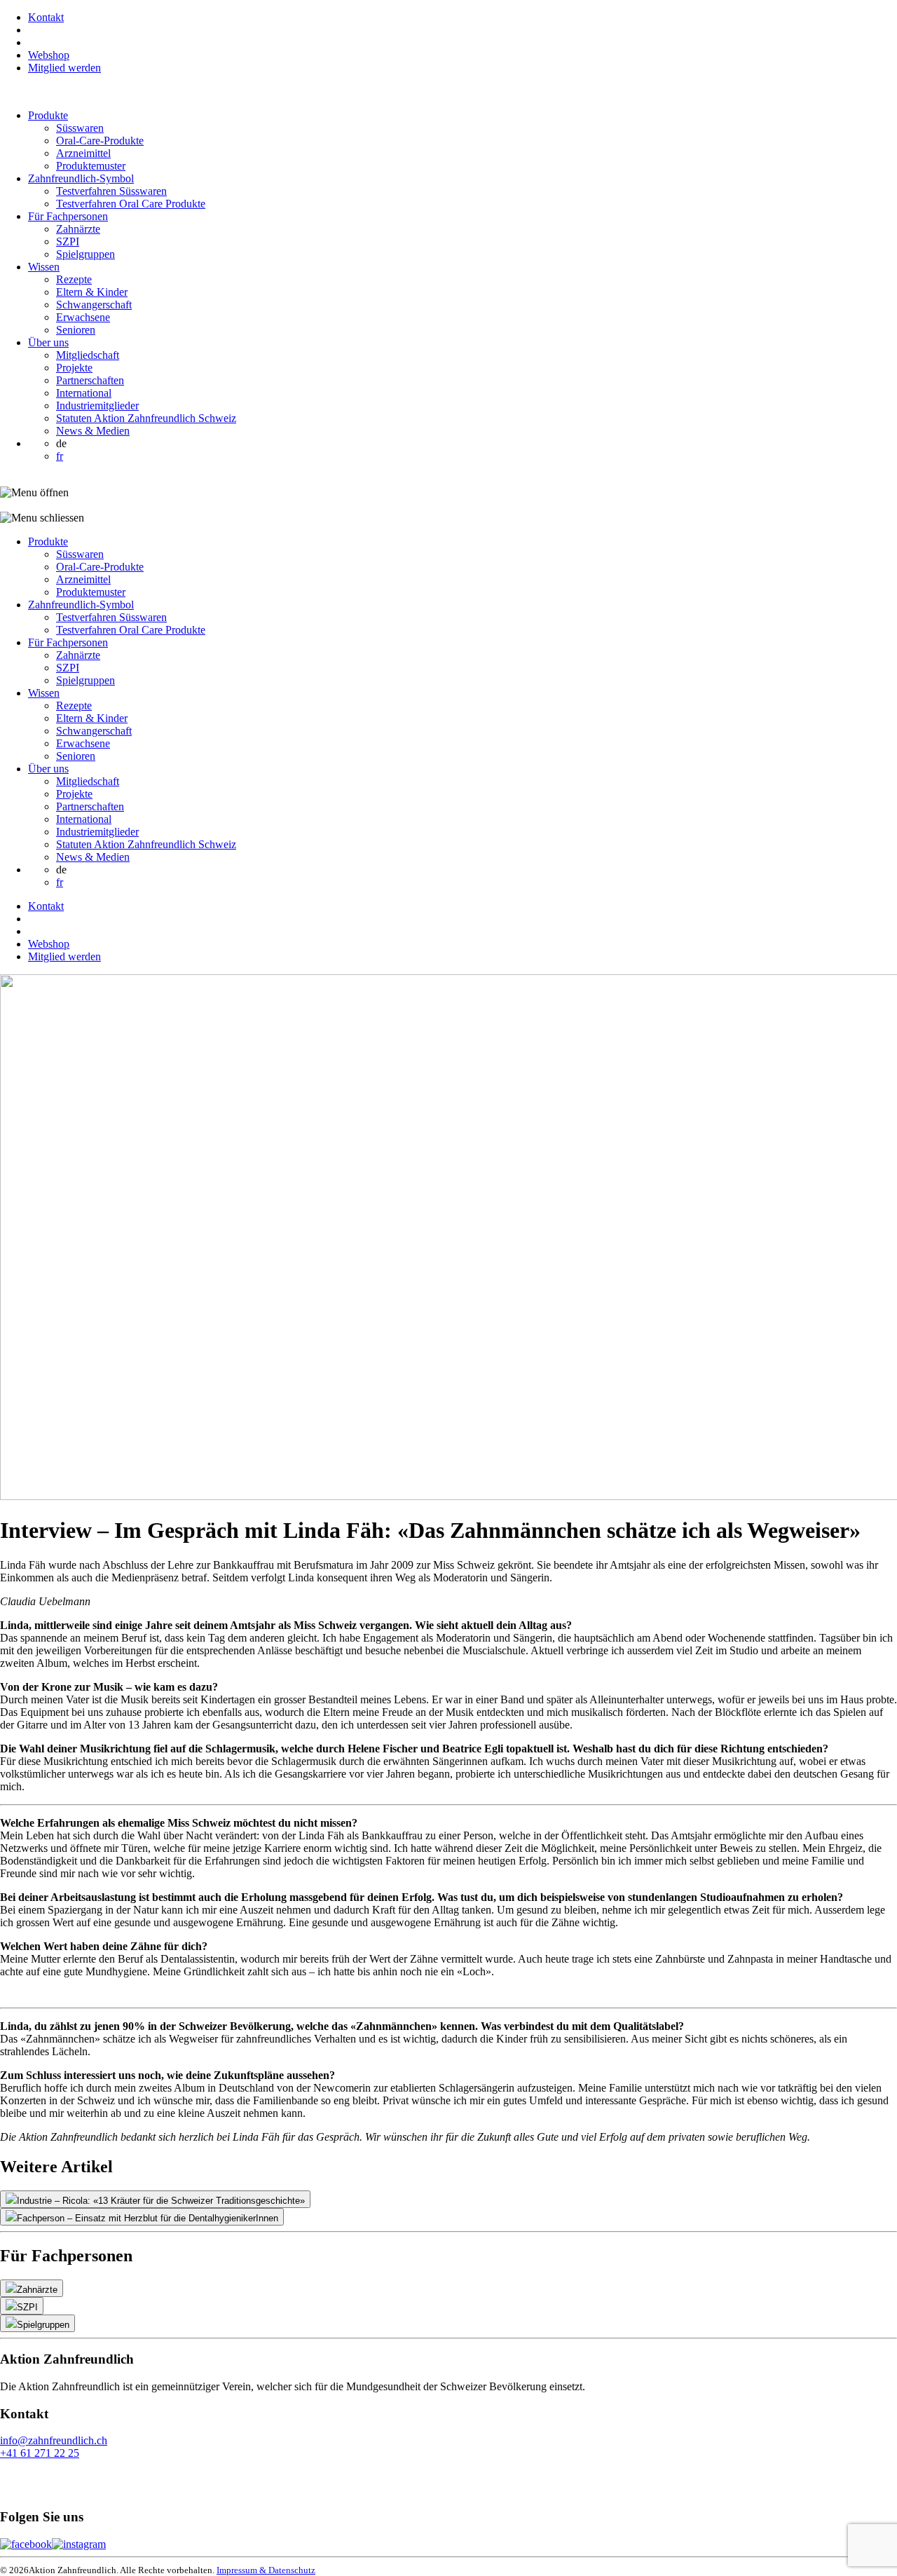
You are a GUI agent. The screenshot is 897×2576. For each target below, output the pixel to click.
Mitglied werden (64, 68)
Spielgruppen (85, 254)
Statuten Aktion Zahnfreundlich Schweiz (146, 418)
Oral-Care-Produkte (100, 141)
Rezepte (74, 279)
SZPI (68, 241)
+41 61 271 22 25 (40, 2453)
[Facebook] (26, 2544)
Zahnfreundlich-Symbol (81, 178)
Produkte (48, 115)
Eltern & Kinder (92, 292)
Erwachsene (83, 317)
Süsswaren (80, 128)
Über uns (48, 342)
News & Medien (93, 431)
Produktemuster (91, 166)
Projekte (74, 368)
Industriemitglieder (97, 406)
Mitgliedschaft (88, 355)
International (84, 393)
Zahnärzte (78, 229)
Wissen (44, 267)
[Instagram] (79, 2544)
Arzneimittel (83, 153)
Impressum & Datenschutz (266, 2570)
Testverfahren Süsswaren (111, 191)
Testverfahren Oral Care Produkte (131, 204)
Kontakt (46, 17)
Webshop (49, 55)
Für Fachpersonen (68, 216)
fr (60, 456)
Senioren (76, 330)
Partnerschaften (90, 380)
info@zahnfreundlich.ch (54, 2440)
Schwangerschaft (94, 305)
